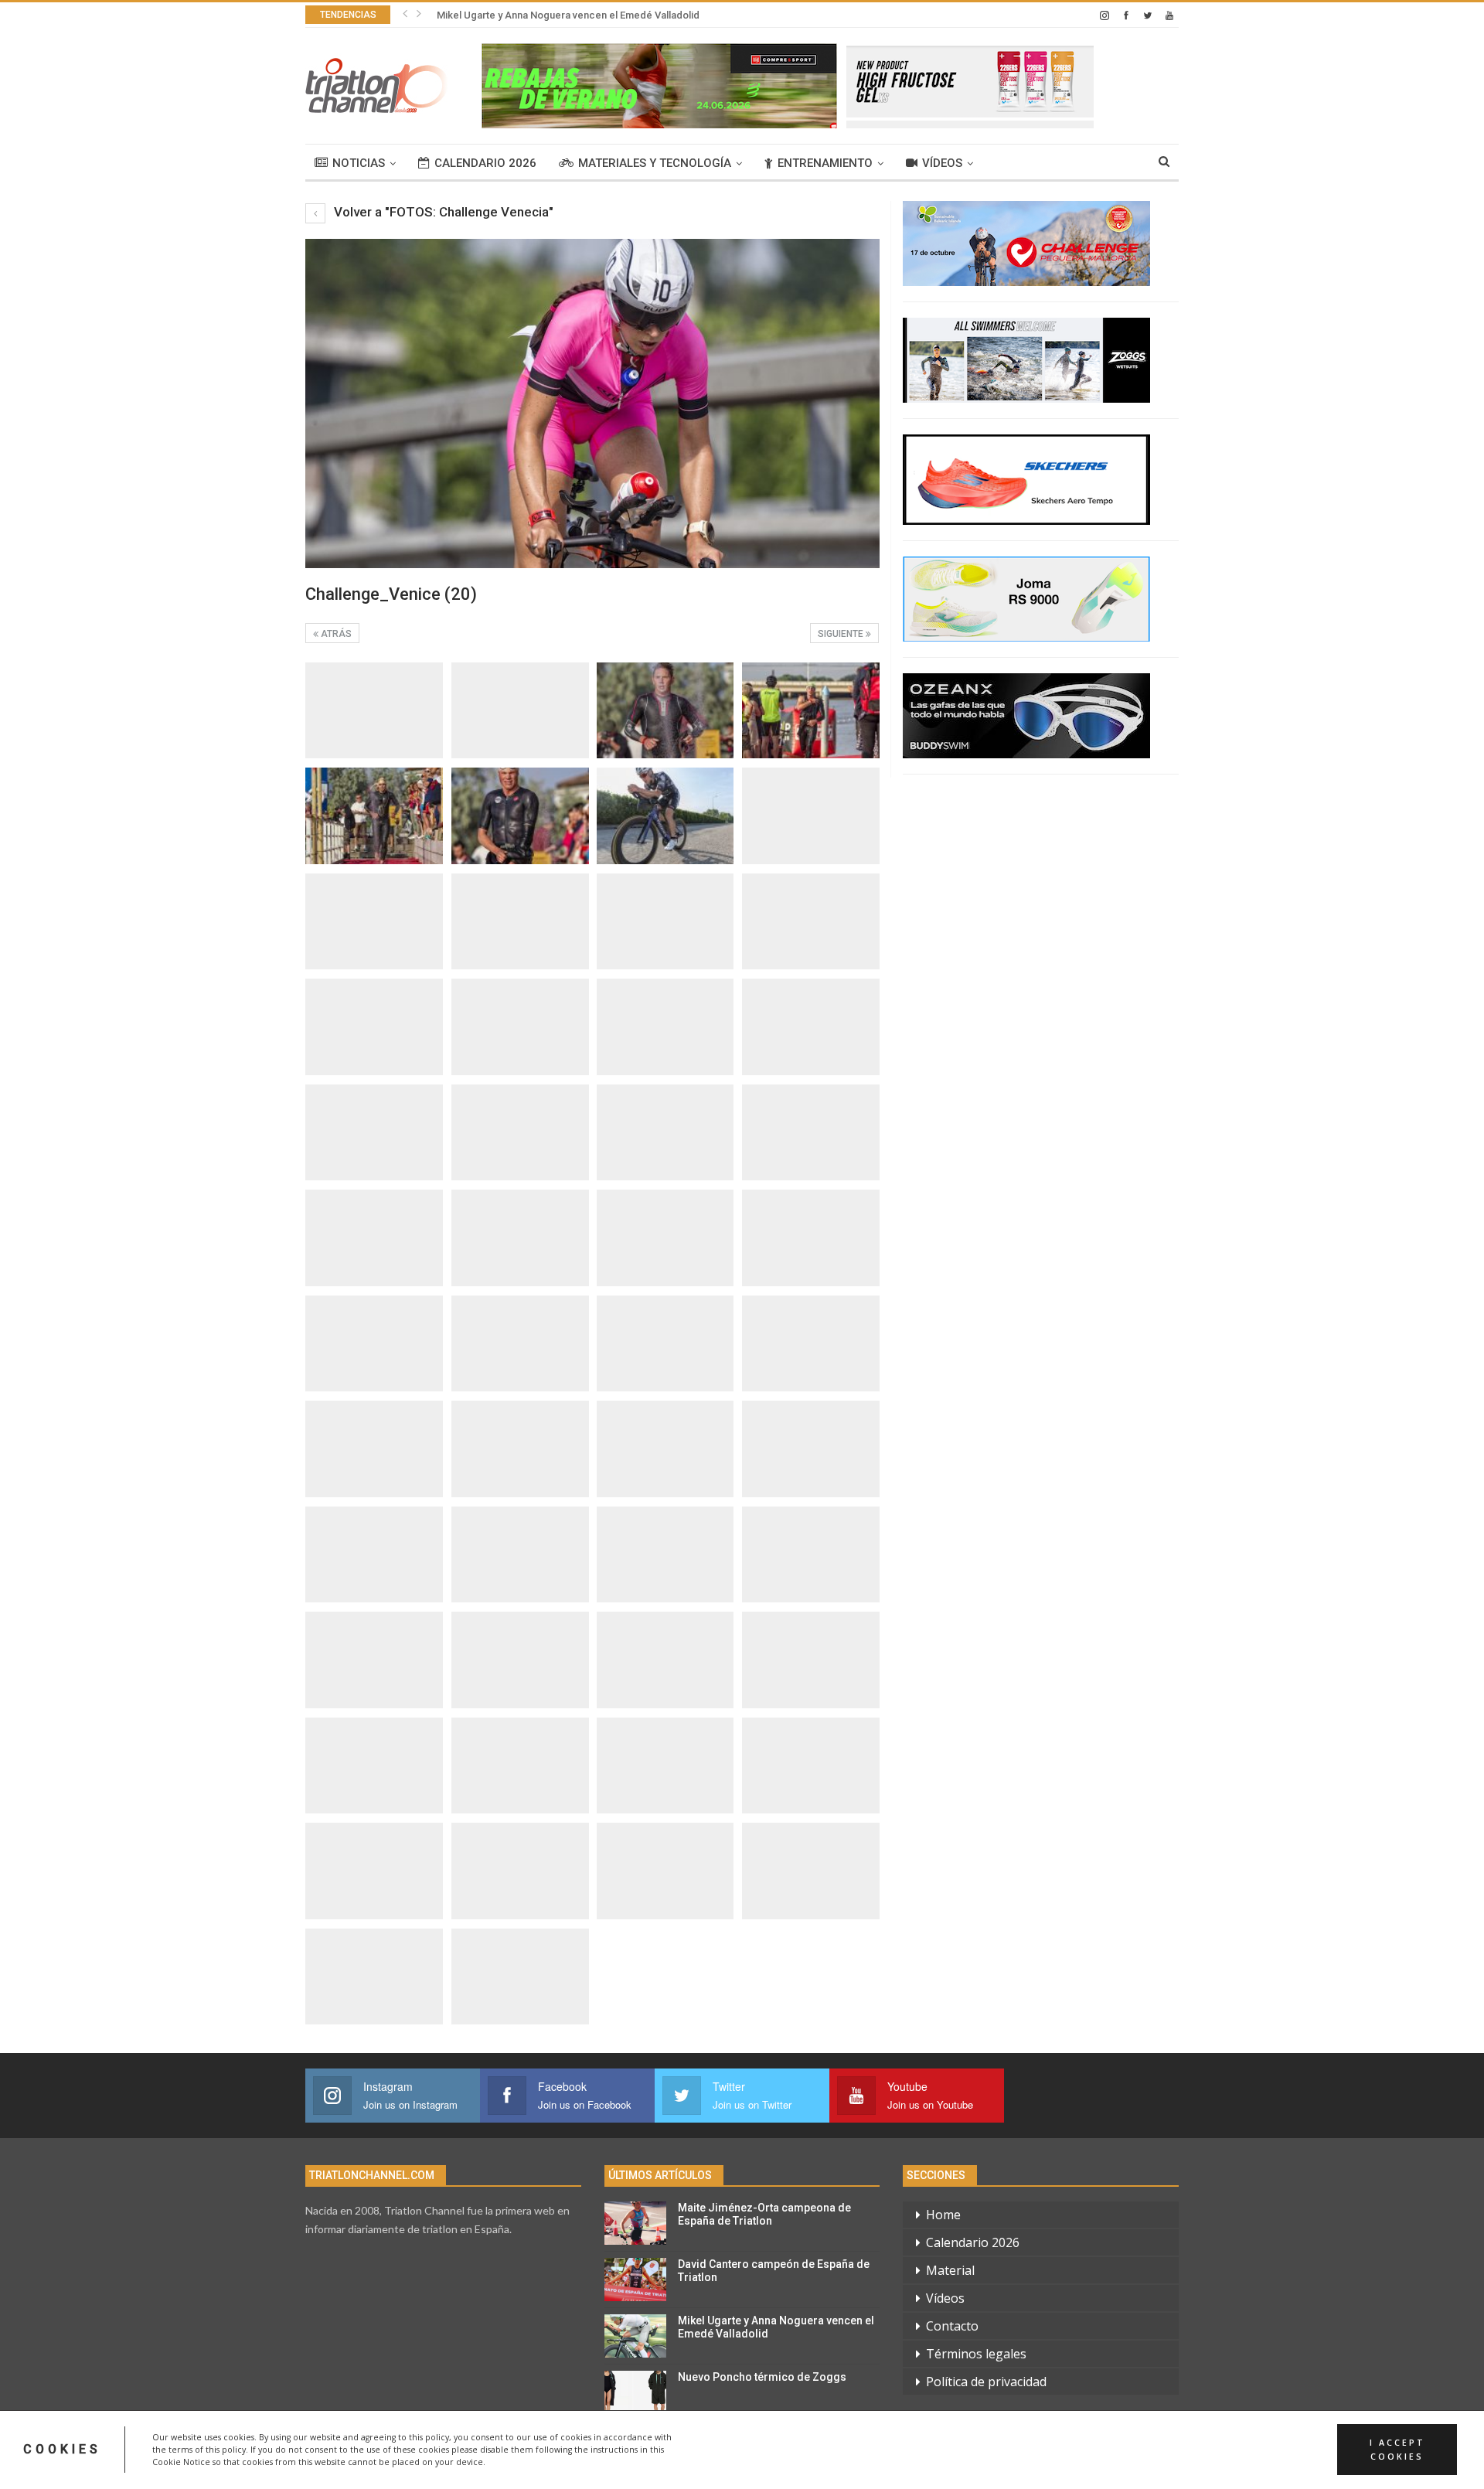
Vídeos (942, 163)
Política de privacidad (986, 2382)
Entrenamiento (825, 163)
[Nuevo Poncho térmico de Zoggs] (635, 2392)
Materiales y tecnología (655, 163)
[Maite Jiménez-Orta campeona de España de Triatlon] (635, 2223)
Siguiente (842, 634)
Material (950, 2270)
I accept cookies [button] (1397, 2450)
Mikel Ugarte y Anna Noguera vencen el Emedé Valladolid (568, 15)
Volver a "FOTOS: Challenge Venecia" (442, 212)
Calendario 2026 (485, 163)
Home (943, 2215)
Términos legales (976, 2354)
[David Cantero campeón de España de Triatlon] (635, 2280)
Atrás (335, 634)
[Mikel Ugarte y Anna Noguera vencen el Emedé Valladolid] (635, 2336)
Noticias (359, 163)
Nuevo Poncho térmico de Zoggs (762, 2377)
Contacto (952, 2326)
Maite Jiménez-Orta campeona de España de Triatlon (764, 2214)
